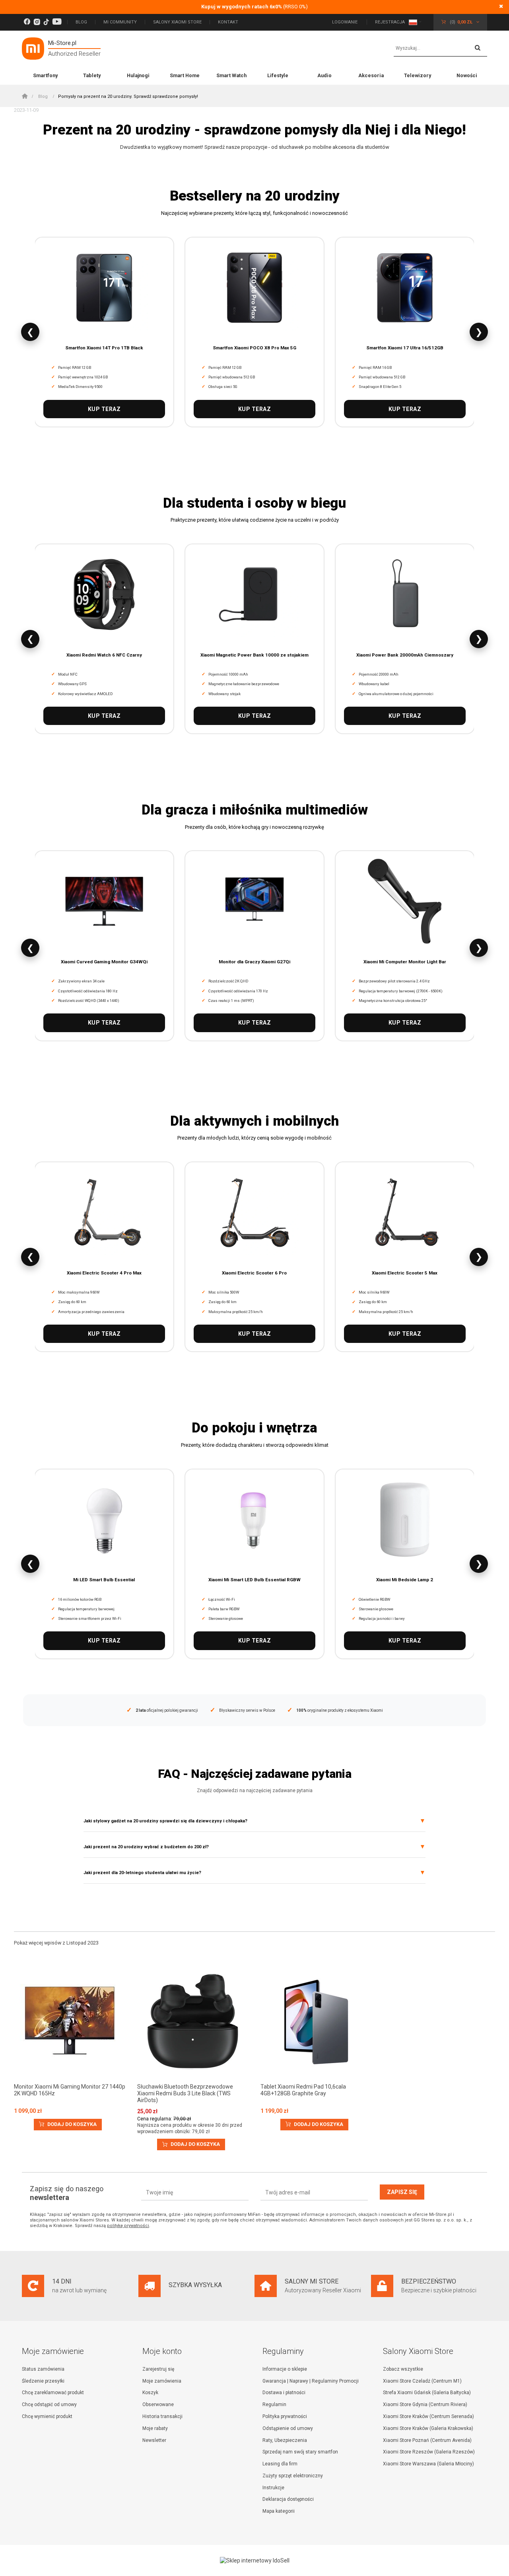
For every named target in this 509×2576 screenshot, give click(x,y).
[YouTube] (57, 22)
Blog (81, 22)
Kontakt (228, 22)
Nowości (467, 75)
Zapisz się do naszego (67, 2193)
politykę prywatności (128, 2226)
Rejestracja (390, 22)
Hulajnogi (138, 75)
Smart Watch (231, 75)
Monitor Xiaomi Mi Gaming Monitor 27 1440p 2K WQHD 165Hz (70, 2090)
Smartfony (45, 75)
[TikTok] (46, 22)
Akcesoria (371, 75)
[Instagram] (37, 22)
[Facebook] (27, 22)
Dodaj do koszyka (71, 2124)
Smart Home (185, 75)
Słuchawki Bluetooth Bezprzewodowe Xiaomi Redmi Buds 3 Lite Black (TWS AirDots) (185, 2093)
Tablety (92, 75)
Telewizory (418, 75)
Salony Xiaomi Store (177, 22)
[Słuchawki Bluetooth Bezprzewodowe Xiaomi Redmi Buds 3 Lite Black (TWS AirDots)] (193, 2022)
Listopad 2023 (83, 1943)
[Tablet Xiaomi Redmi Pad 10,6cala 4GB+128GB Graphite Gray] (316, 2022)
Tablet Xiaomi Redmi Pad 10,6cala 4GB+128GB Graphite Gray (303, 2090)
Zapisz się (402, 2192)
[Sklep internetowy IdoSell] (254, 2560)
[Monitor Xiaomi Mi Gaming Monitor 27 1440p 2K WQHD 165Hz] (70, 2022)
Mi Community (120, 22)
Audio (324, 75)
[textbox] (440, 49)
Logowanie (345, 22)
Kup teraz (104, 409)
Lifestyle (278, 75)
